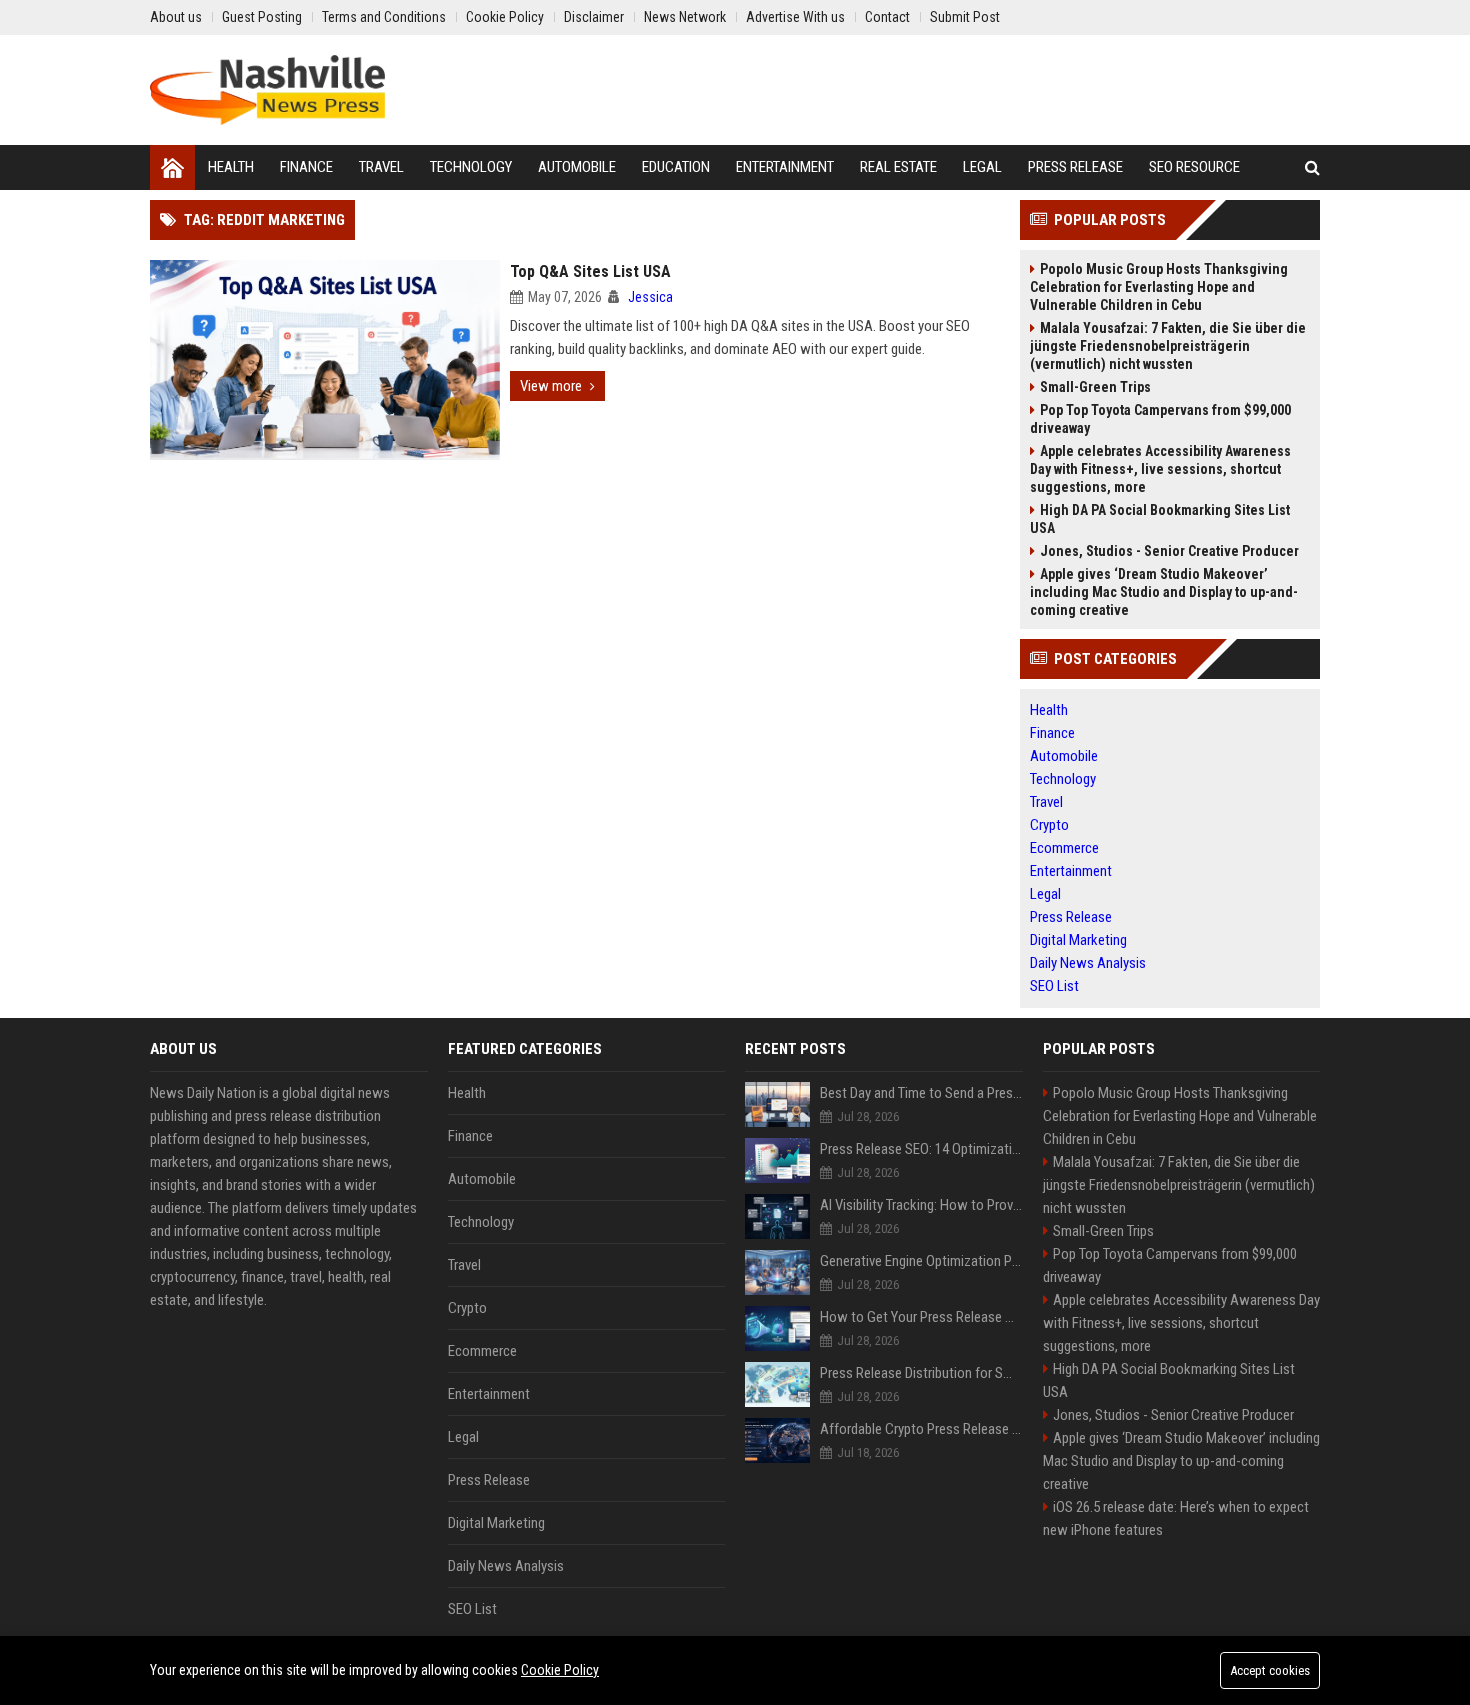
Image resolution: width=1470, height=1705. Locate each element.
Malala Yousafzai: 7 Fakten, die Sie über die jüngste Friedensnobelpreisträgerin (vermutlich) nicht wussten (1168, 346)
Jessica (650, 297)
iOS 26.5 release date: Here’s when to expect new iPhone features (1176, 1518)
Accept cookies (1270, 1670)
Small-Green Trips (1095, 387)
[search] (1312, 167)
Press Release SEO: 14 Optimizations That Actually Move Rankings (921, 1149)
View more (551, 386)
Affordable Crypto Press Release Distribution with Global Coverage (921, 1429)
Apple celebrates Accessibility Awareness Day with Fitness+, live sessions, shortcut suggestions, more (1160, 469)
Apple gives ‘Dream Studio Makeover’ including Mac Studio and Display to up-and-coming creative (1164, 592)
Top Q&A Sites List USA (590, 271)
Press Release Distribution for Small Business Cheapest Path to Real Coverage (921, 1373)
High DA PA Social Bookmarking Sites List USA (1160, 519)
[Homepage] (172, 167)
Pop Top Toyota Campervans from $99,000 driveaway (1160, 419)
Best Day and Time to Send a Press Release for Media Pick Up (921, 1093)
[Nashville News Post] (267, 90)
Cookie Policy (560, 1670)
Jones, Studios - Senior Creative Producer (1169, 551)
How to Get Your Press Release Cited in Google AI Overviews (921, 1317)
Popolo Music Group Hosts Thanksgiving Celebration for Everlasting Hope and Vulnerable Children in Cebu (1159, 287)
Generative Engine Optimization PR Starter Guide (921, 1261)
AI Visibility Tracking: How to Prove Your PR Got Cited (921, 1205)
